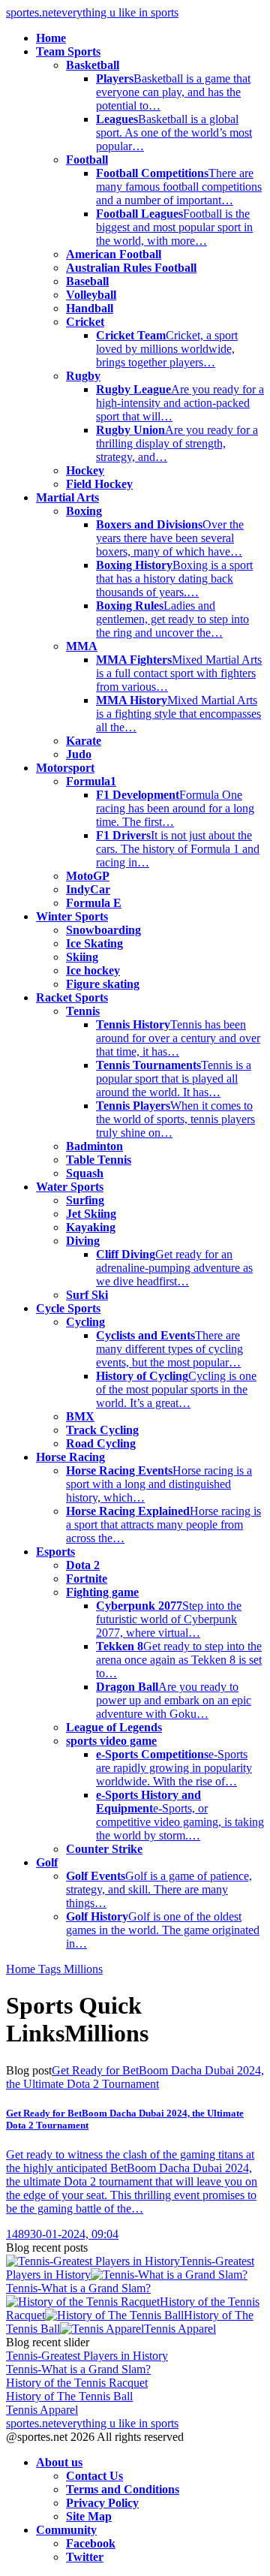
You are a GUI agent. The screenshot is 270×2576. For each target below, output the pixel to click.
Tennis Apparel (180, 2329)
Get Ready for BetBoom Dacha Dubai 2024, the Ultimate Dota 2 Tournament (135, 2077)
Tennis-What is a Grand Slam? (78, 2288)
